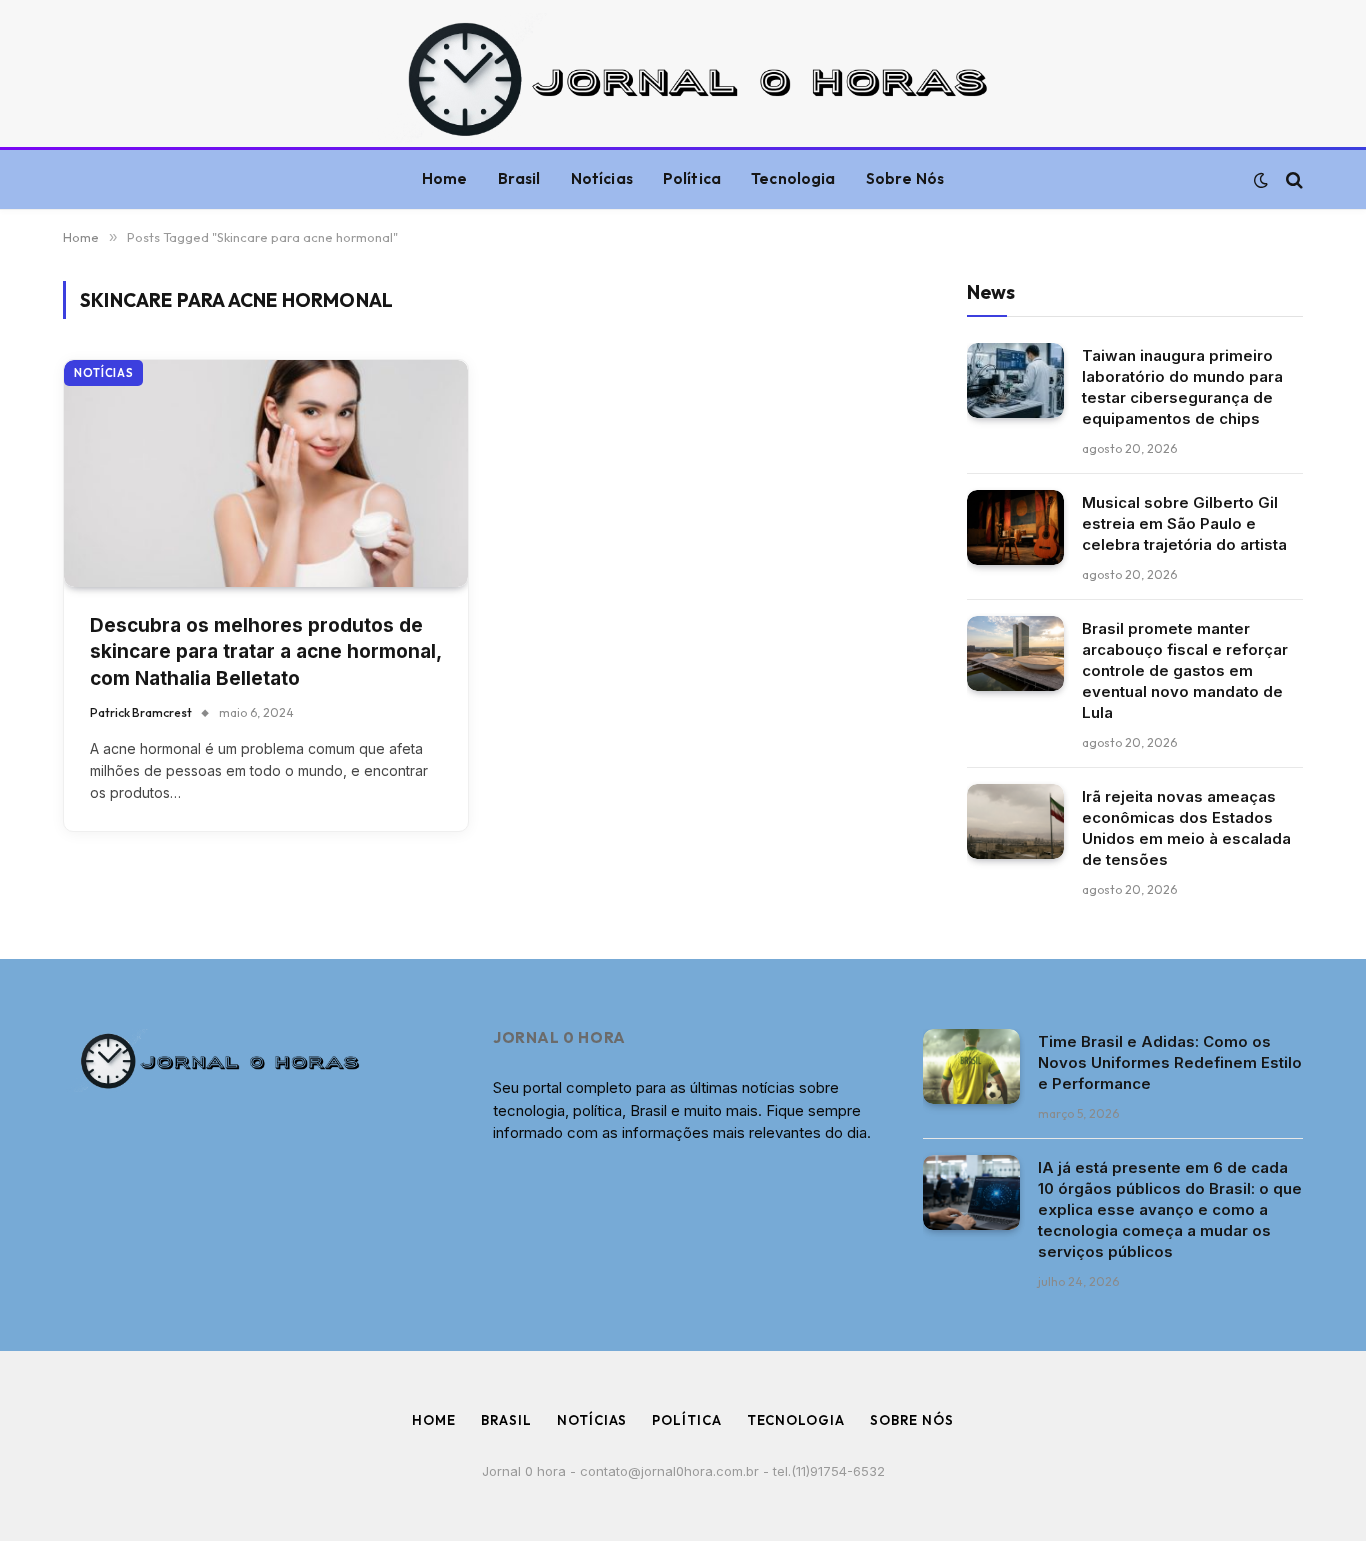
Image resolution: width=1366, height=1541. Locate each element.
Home (445, 178)
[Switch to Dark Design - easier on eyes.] (1261, 180)
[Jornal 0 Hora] (683, 78)
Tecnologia (793, 178)
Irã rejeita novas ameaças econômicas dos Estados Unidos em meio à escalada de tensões (1186, 828)
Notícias (602, 178)
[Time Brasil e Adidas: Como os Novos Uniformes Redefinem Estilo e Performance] (971, 1066)
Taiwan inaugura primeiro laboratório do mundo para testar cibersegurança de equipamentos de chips (1182, 387)
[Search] (1292, 179)
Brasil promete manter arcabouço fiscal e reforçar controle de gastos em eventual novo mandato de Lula (1185, 670)
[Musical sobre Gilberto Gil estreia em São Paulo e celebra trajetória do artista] (1015, 527)
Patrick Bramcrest (141, 712)
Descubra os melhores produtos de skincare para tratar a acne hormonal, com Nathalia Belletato (265, 652)
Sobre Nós (905, 178)
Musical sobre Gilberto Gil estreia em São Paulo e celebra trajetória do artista (1184, 523)
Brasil (519, 178)
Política (692, 178)
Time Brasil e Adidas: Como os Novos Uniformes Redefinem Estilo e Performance (1170, 1062)
